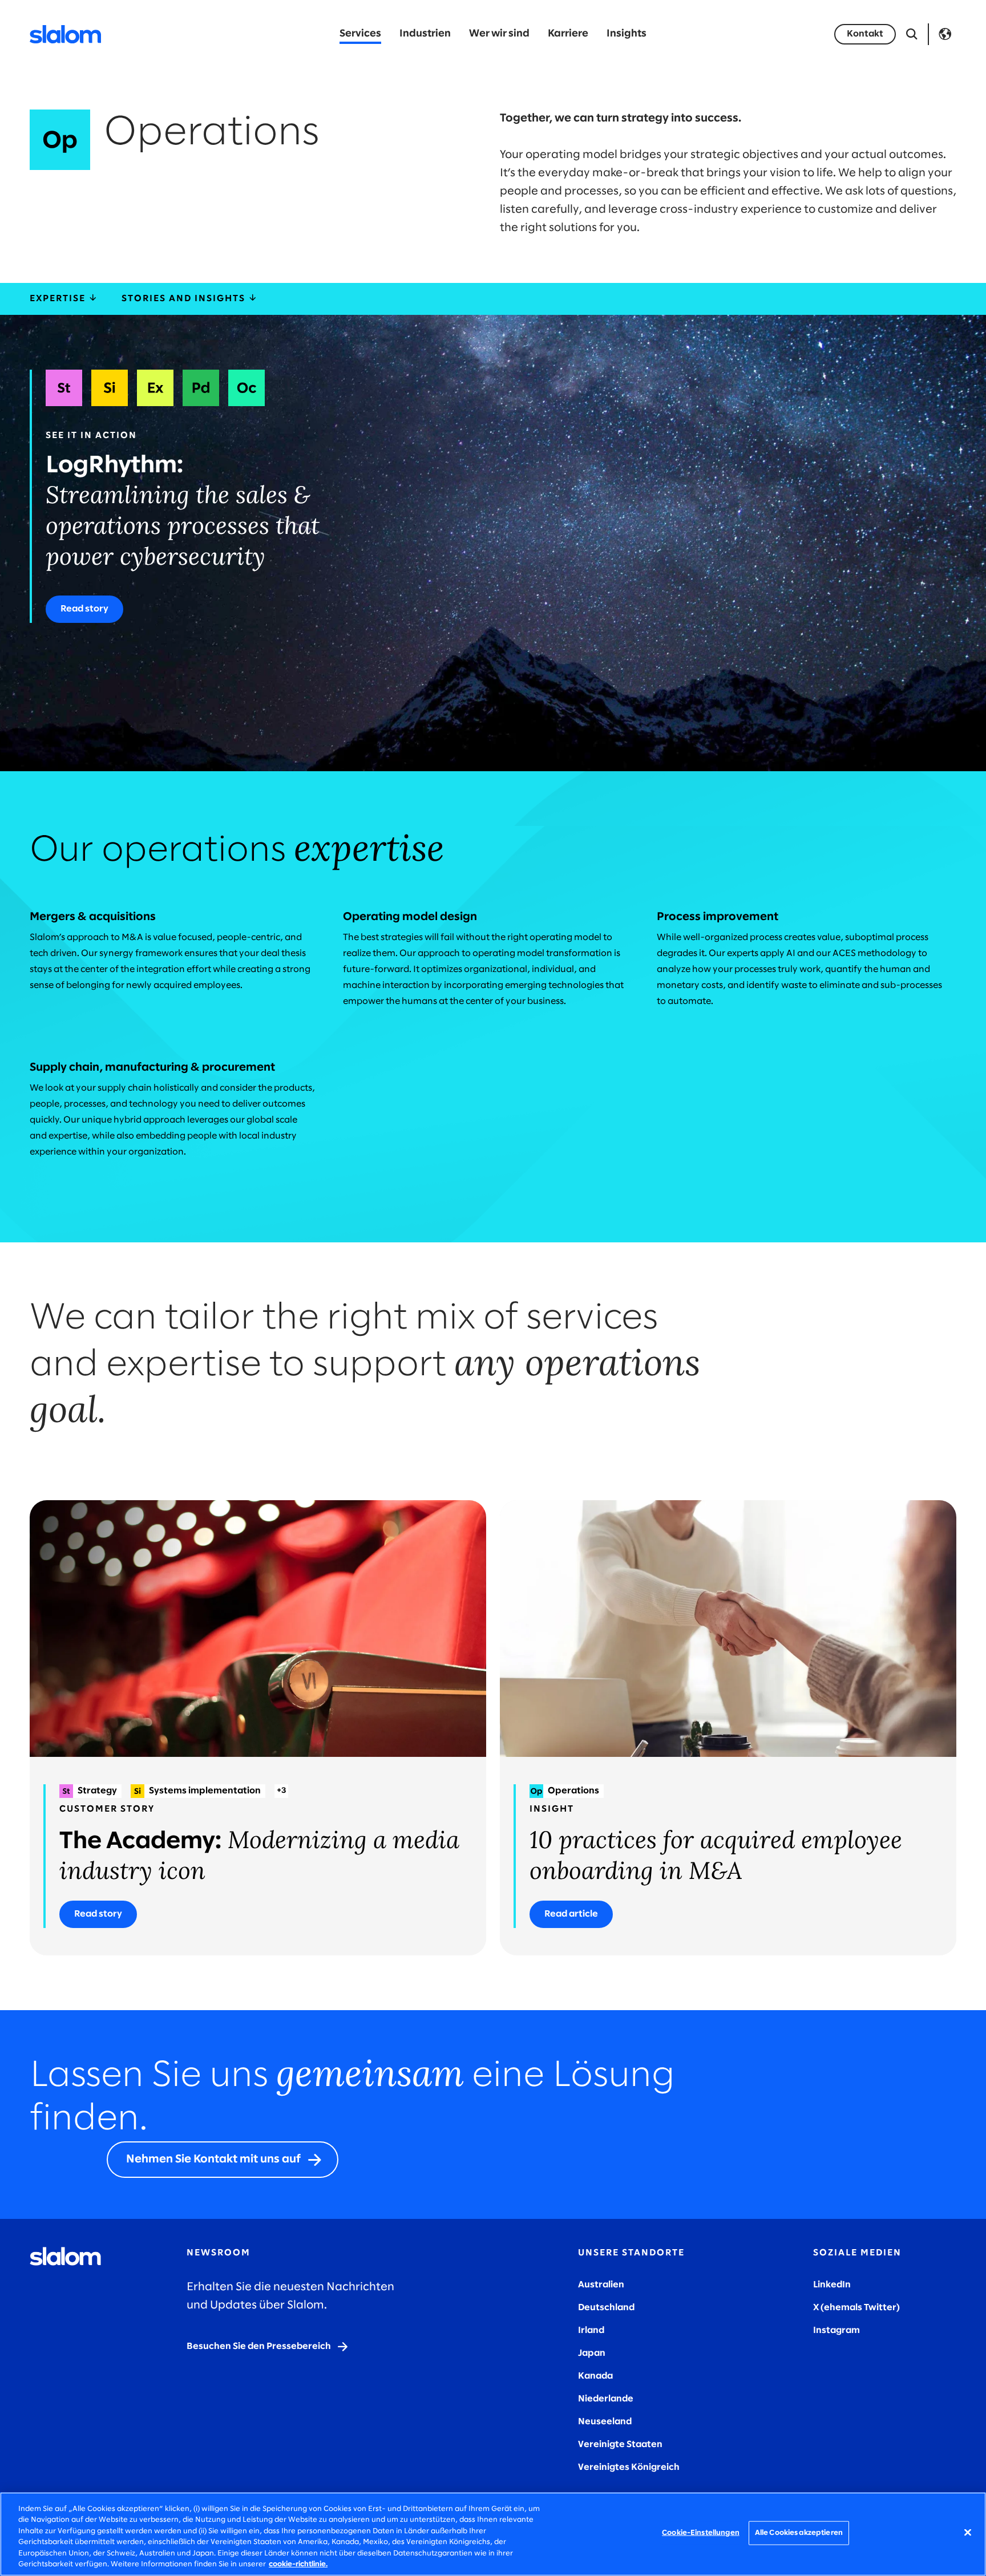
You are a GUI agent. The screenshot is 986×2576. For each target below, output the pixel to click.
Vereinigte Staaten (620, 2445)
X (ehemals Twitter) (856, 2308)
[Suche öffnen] (912, 34)
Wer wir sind (499, 34)
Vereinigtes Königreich (629, 2467)
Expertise (59, 299)
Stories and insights (185, 299)
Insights (627, 34)
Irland (591, 2330)
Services (360, 34)
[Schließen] (968, 2533)
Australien (601, 2285)
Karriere (568, 34)
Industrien (425, 34)
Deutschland (606, 2308)
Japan (592, 2353)
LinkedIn (832, 2285)
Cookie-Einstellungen (701, 2533)
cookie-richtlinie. (298, 2564)
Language (945, 34)
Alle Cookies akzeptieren (799, 2533)
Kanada (595, 2376)
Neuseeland (605, 2422)
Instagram (837, 2330)
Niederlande (606, 2399)
